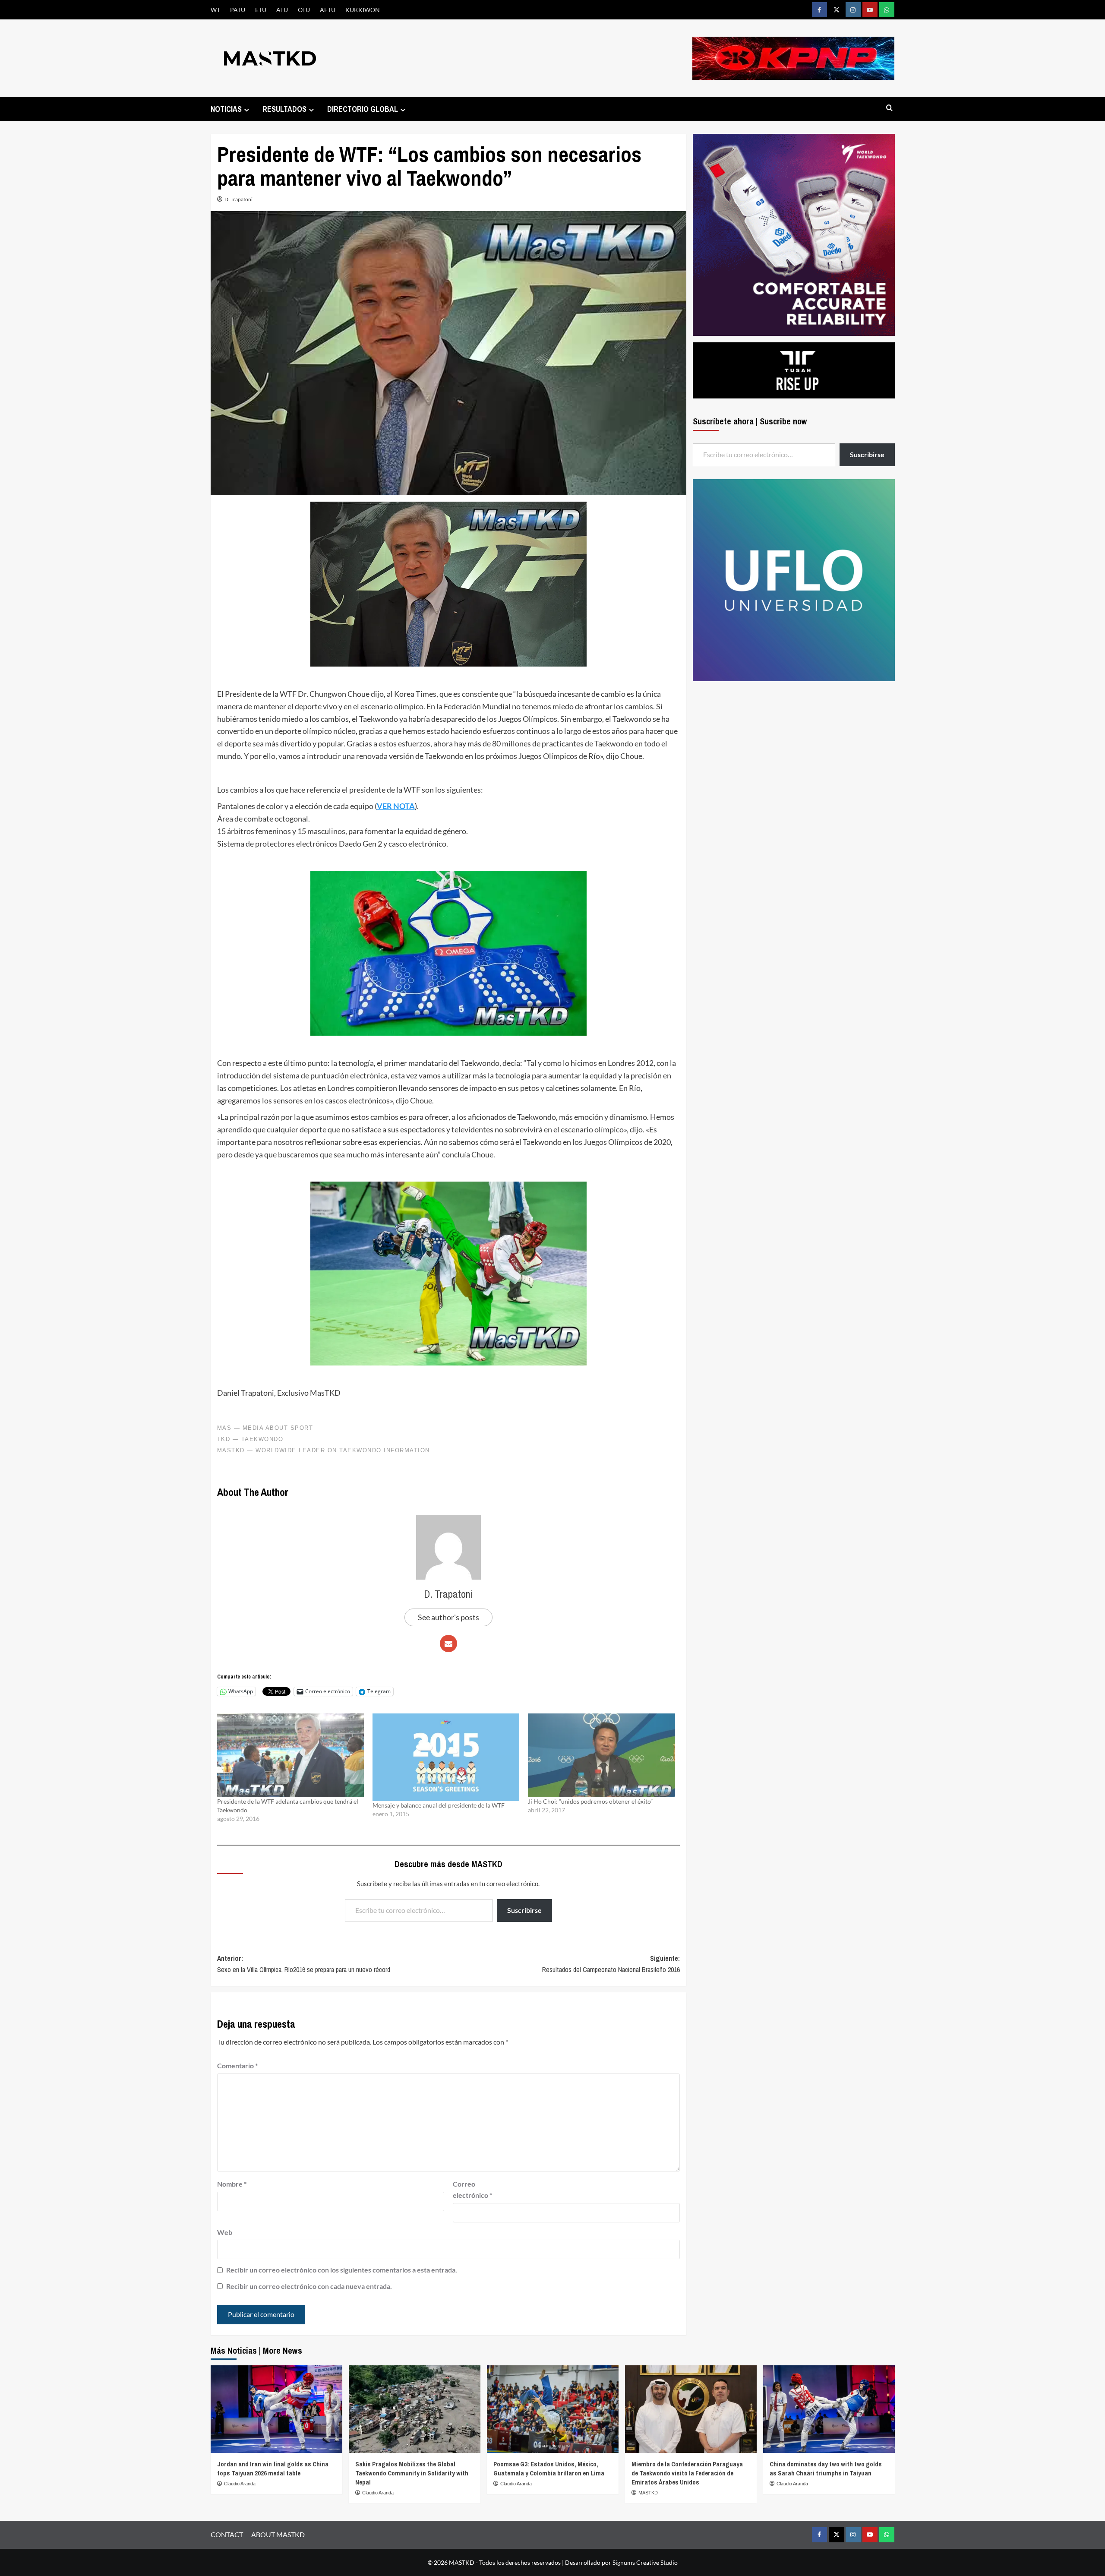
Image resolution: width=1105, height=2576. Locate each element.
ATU (282, 10)
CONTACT (227, 2534)
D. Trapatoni (238, 199)
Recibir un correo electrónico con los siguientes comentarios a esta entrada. (342, 2270)
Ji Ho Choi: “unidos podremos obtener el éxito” (590, 1801)
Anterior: (304, 1964)
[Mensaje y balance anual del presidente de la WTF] (446, 1757)
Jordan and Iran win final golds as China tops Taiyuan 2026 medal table (273, 2469)
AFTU (328, 10)
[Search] (889, 108)
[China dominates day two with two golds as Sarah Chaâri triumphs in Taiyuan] (829, 2409)
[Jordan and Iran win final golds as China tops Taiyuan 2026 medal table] (276, 2409)
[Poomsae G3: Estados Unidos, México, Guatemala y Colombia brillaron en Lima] (553, 2409)
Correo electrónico (472, 2189)
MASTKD (648, 2493)
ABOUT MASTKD (278, 2534)
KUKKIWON (363, 10)
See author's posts (448, 1617)
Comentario (237, 2066)
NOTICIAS (226, 109)
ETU (261, 10)
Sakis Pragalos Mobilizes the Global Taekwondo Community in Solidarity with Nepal (412, 2473)
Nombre (232, 2184)
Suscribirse (524, 1910)
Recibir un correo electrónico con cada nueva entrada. (309, 2286)
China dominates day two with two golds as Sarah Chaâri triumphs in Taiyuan (826, 2469)
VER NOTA (396, 806)
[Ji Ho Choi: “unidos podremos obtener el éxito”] (601, 1755)
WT (215, 10)
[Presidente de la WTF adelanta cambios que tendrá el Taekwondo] (290, 1755)
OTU (304, 10)
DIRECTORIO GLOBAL (363, 109)
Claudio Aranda (240, 2484)
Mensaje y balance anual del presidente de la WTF (439, 1805)
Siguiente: (611, 1964)
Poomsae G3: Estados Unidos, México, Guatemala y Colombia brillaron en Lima (549, 2469)
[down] (247, 110)
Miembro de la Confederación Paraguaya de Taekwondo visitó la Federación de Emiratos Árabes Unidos (687, 2473)
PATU (238, 10)
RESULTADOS (284, 109)
